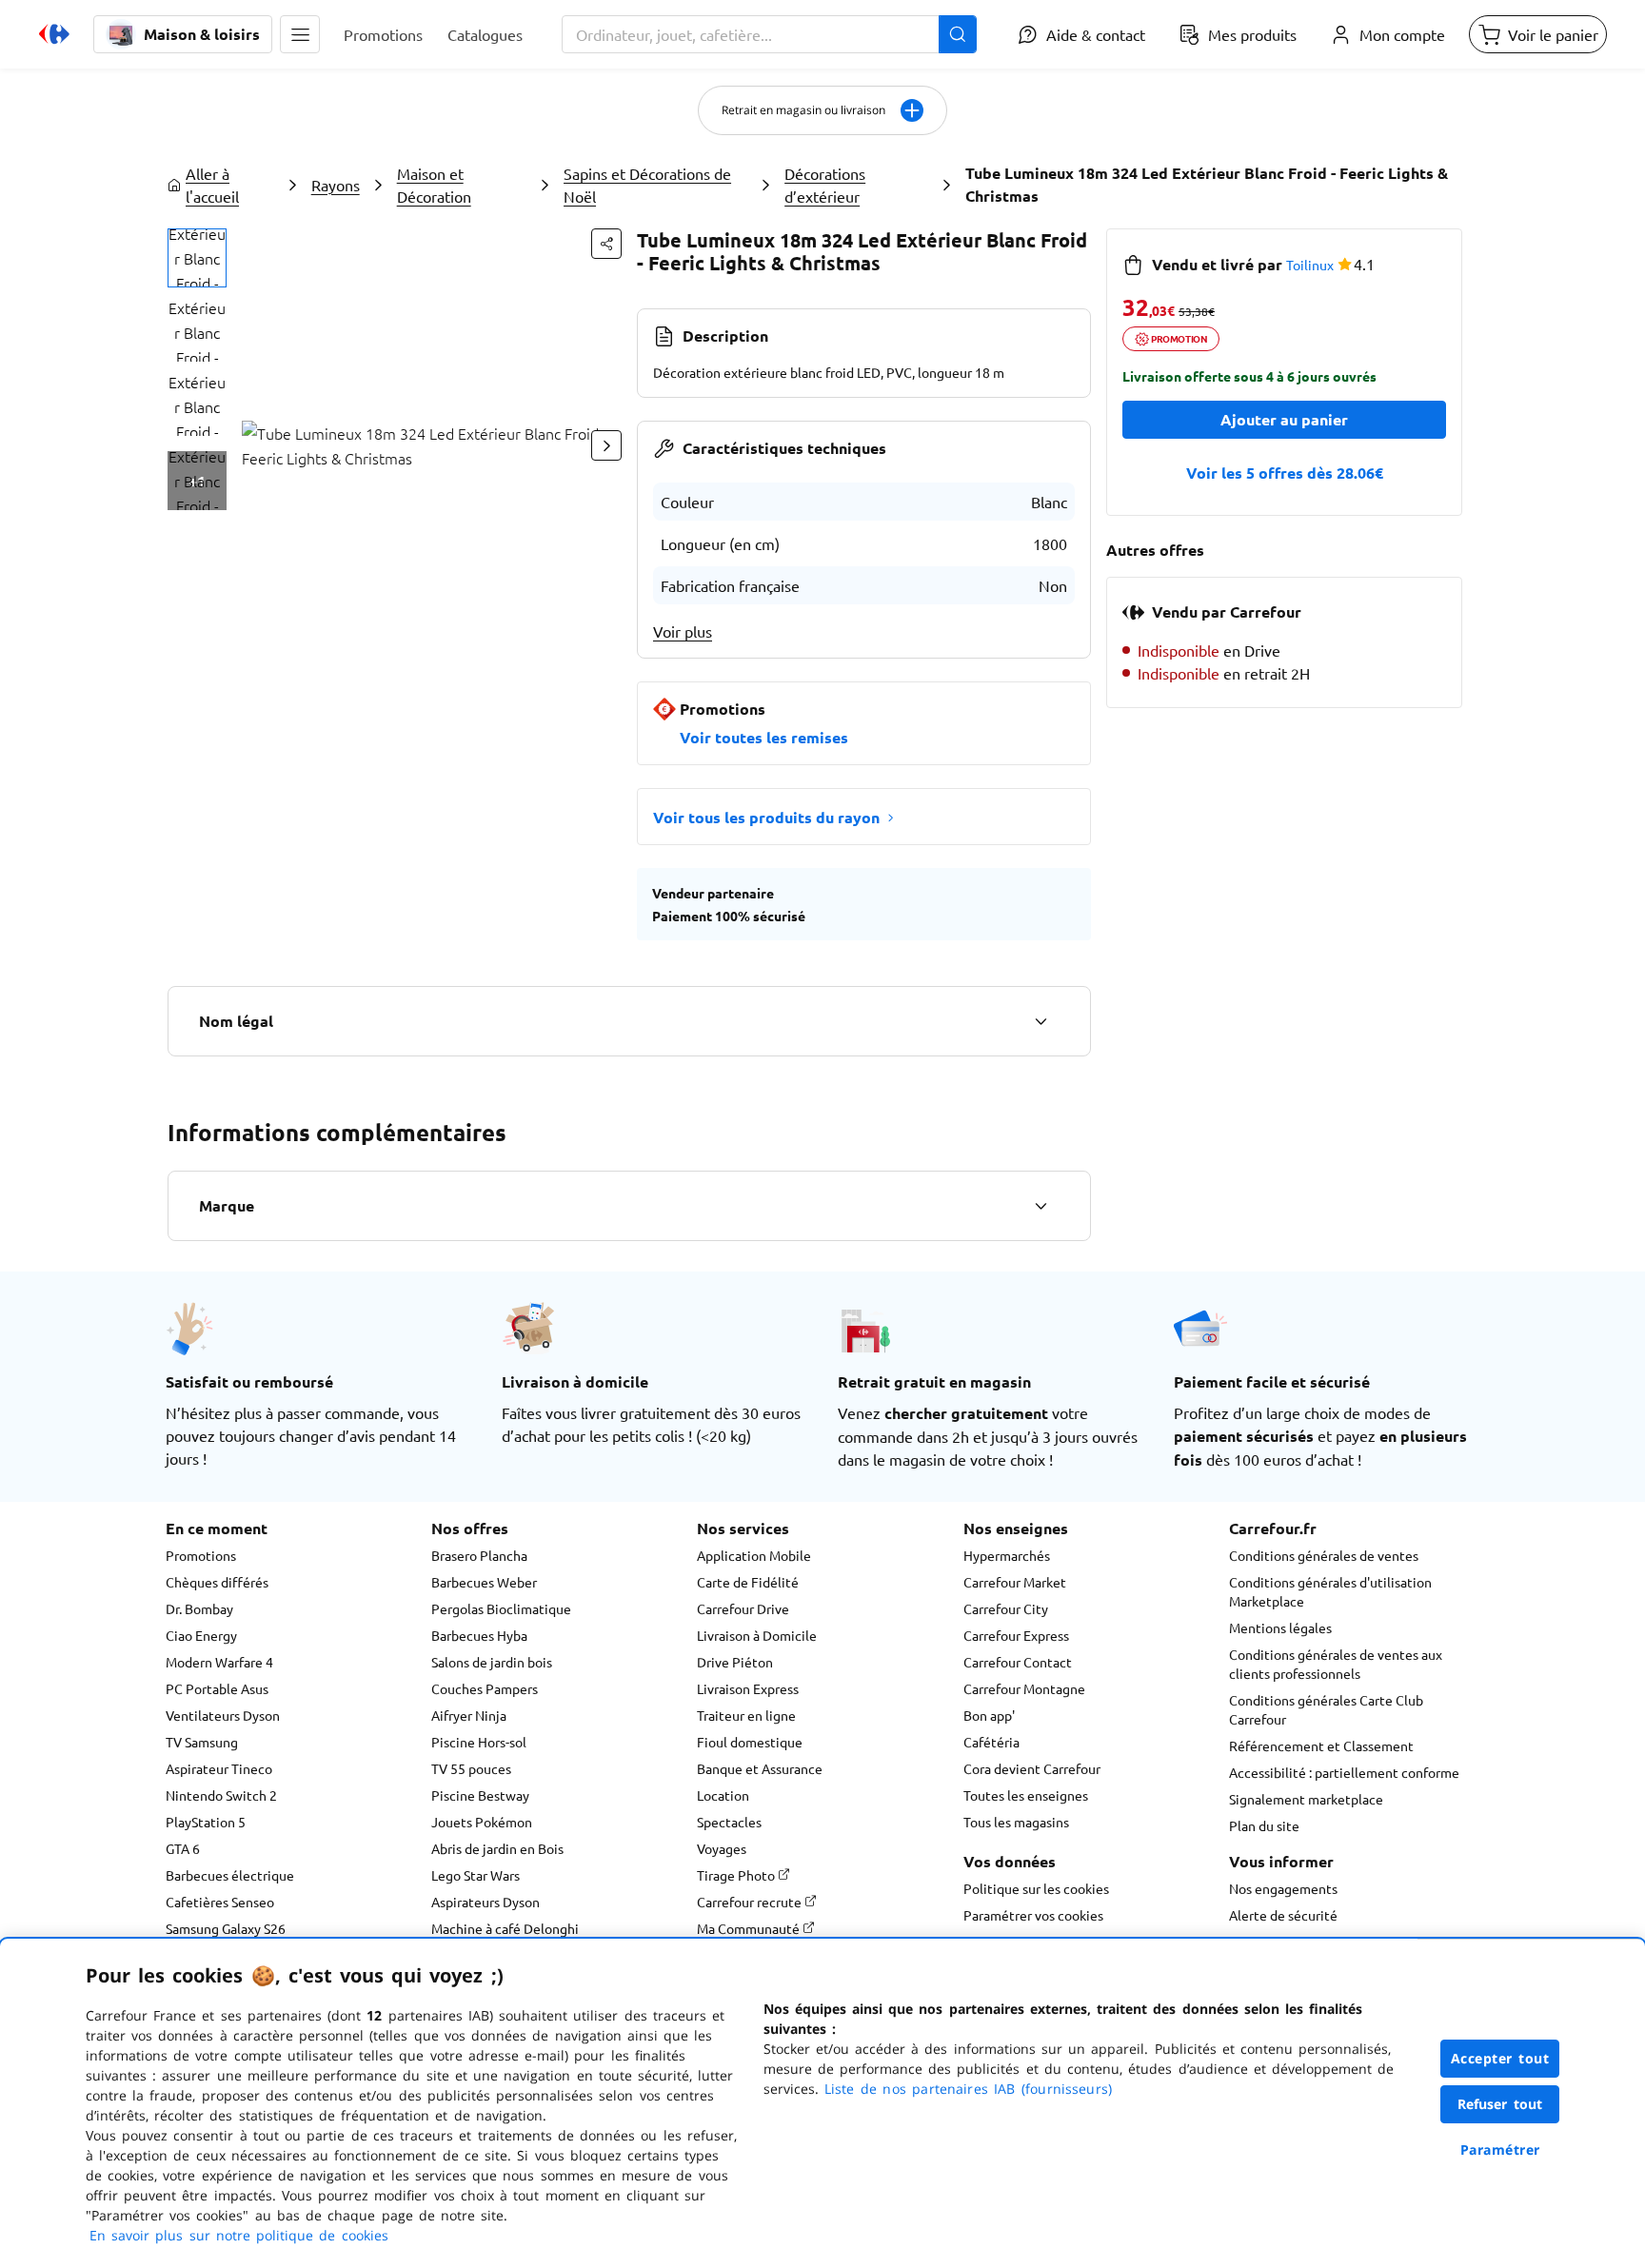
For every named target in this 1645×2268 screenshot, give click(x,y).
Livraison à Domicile (757, 1635)
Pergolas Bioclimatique (501, 1608)
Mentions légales (1280, 1627)
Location (723, 1795)
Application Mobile (754, 1555)
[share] (606, 244)
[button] (300, 34)
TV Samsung (202, 1742)
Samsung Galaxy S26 (226, 1928)
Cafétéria (991, 1742)
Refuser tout (1500, 2104)
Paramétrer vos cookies (1033, 1915)
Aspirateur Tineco (219, 1768)
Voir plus (683, 631)
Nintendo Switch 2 (221, 1795)
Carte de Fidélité (748, 1582)
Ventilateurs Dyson (223, 1715)
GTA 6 (183, 1848)
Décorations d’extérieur (825, 185)
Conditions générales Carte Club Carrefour (1326, 1709)
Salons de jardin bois (492, 1662)
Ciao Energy (201, 1635)
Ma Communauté (750, 1928)
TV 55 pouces (471, 1768)
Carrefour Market (1015, 1582)
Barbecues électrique (230, 1875)
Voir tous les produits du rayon (766, 817)
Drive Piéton (735, 1662)
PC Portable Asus (217, 1688)
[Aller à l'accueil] (54, 34)
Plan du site (1264, 1825)
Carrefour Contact (1018, 1662)
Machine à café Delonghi (505, 1928)
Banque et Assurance (760, 1768)
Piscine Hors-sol (479, 1742)
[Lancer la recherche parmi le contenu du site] (958, 34)
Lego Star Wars (476, 1875)
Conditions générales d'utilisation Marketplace (1330, 1591)
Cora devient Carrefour (1032, 1768)
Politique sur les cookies (1036, 1888)
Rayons (336, 185)
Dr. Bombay (199, 1608)
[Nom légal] (1041, 1021)
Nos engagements (1283, 1888)
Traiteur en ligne (746, 1715)
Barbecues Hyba (479, 1635)
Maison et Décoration (434, 185)
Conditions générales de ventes (1324, 1555)
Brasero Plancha (479, 1555)
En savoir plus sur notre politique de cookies (239, 2235)
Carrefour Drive (743, 1608)
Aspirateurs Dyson (486, 1902)
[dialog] (822, 2103)
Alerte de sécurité (1283, 1915)
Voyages (722, 1848)
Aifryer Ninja (469, 1715)
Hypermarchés (1007, 1555)
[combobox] (769, 34)
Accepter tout (1500, 2058)
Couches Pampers (485, 1688)
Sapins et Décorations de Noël (647, 185)
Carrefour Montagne (1024, 1688)
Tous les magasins (1016, 1822)
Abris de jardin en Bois (497, 1848)
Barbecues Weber (484, 1582)
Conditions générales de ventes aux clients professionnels (1336, 1664)
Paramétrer (1500, 2150)
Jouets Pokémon (482, 1822)
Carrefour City (1006, 1608)
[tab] (197, 258)
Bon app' (989, 1715)
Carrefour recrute (751, 1902)
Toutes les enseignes (1026, 1795)
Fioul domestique (750, 1742)
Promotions (201, 1555)
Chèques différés (217, 1582)
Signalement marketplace (1306, 1799)
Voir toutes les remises (764, 737)
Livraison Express (748, 1688)
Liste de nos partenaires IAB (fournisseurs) (968, 2089)
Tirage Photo (737, 1875)
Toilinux (1310, 265)
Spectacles (729, 1822)
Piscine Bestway (480, 1795)
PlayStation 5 (206, 1822)
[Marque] (1041, 1206)
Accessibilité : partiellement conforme (1344, 1772)
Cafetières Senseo (220, 1902)
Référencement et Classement (1321, 1745)
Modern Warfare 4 (219, 1662)
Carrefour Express (1016, 1635)
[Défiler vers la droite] (606, 445)
